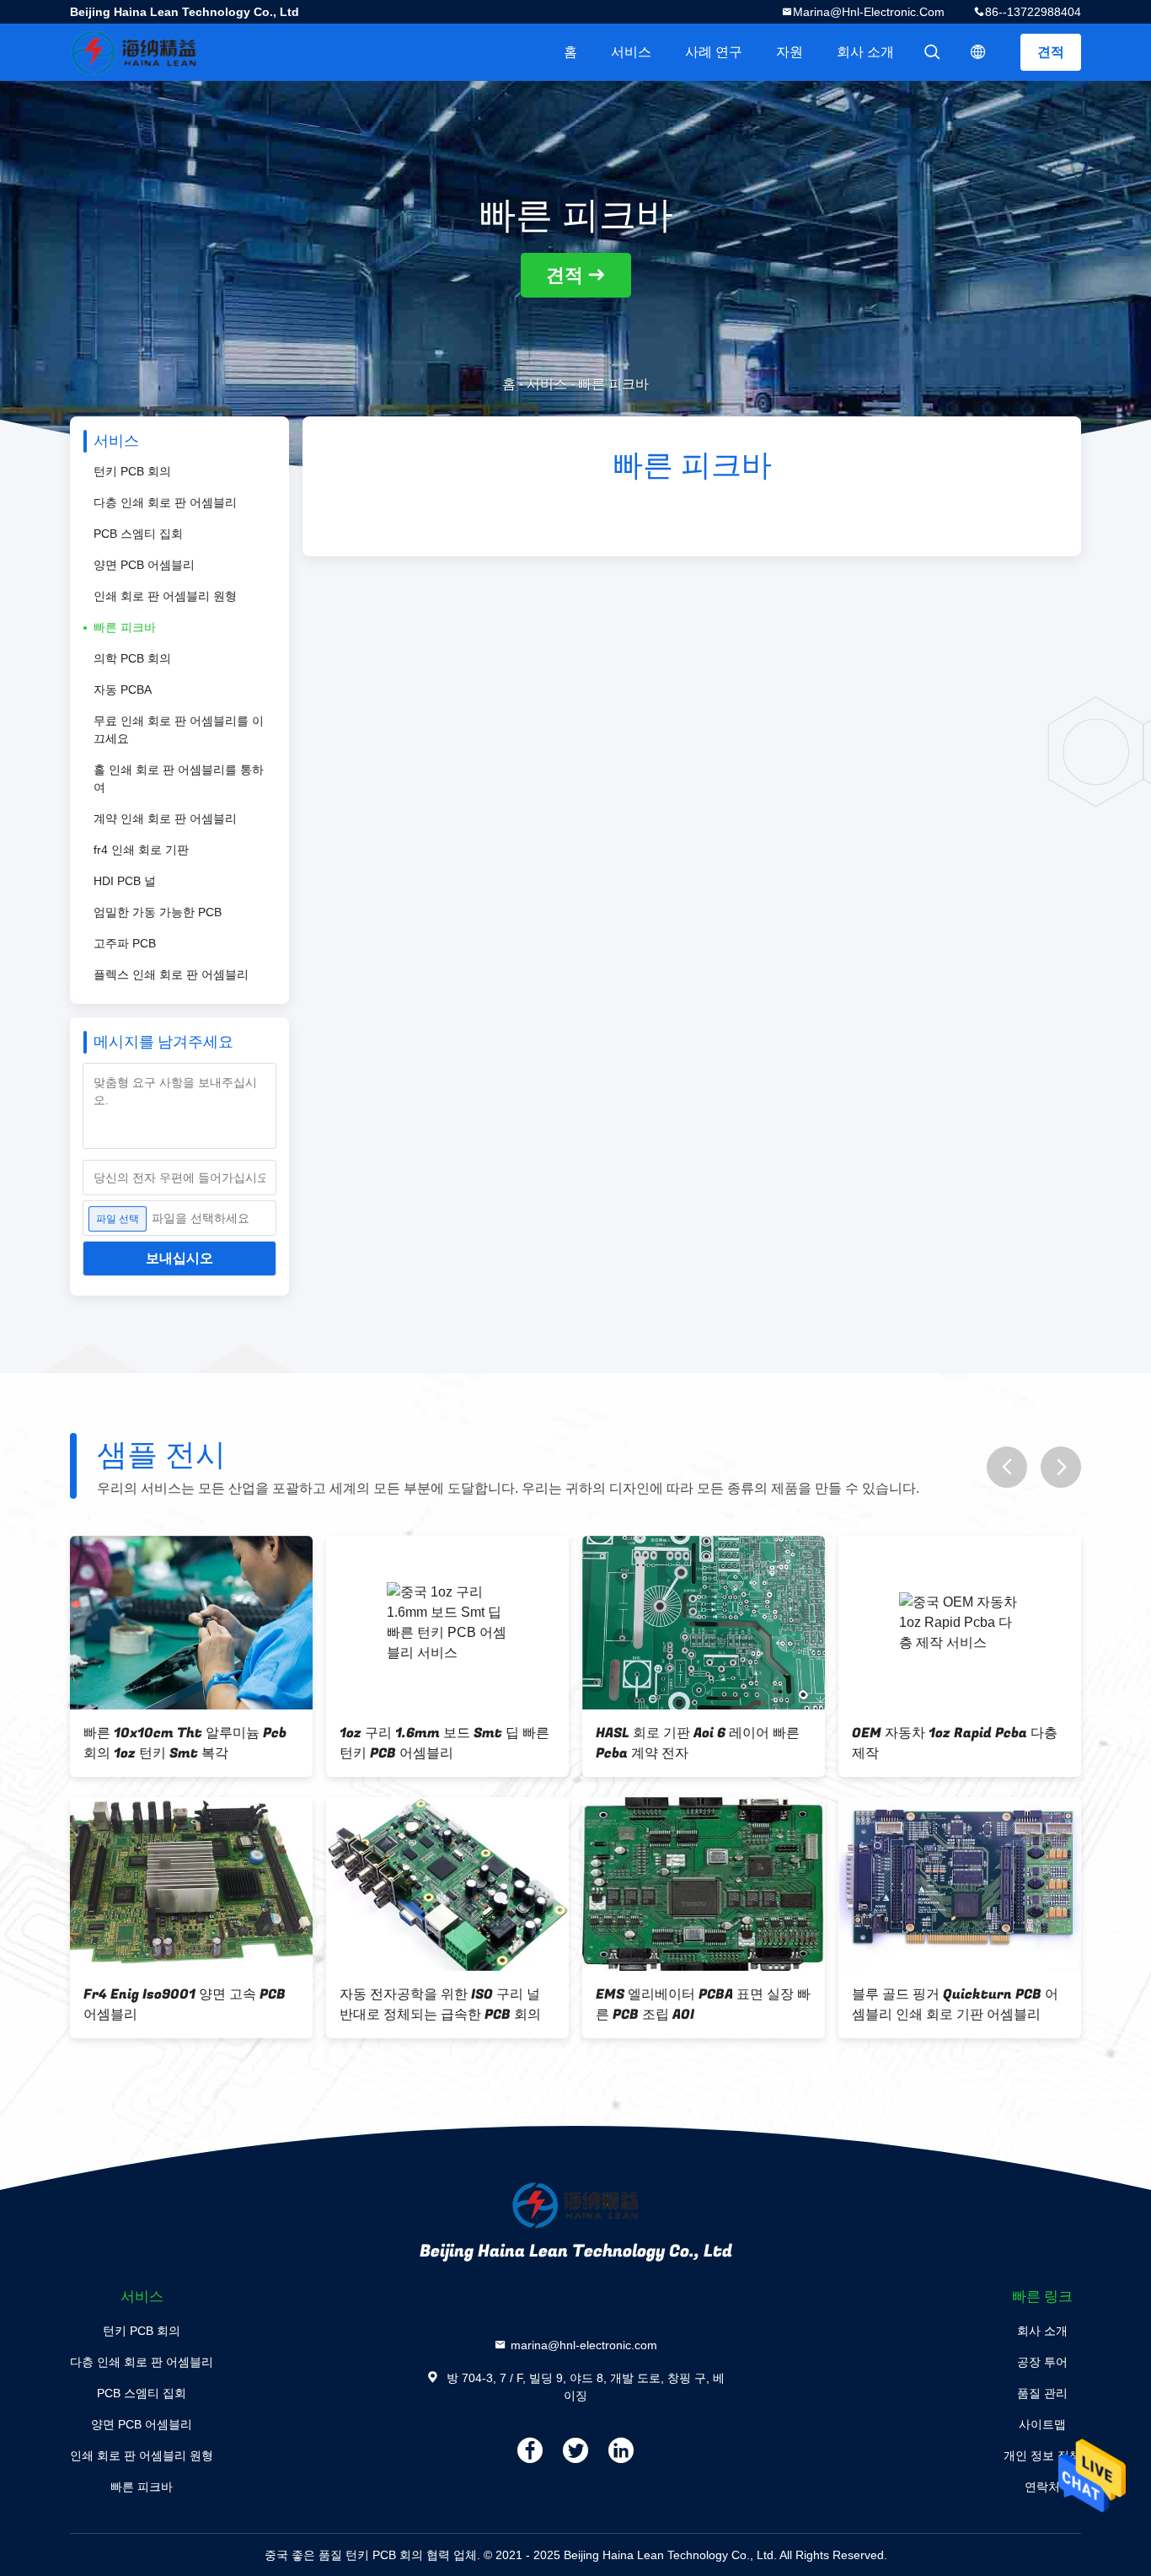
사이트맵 (1042, 2424)
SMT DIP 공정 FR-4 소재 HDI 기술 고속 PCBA (443, 1743)
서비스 (631, 52)
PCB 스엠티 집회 (138, 534)
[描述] (978, 52)
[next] (1061, 1467)
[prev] (1007, 1467)
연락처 (1042, 2487)
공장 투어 (1042, 2362)
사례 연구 (714, 52)
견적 (1051, 52)
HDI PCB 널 (125, 881)
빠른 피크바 (125, 627)
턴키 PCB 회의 (132, 471)
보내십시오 (179, 1258)
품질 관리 (1042, 2393)
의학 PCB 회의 (132, 658)
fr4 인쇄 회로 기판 (141, 850)
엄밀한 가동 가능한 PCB (158, 912)
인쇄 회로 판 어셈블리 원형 (165, 596)
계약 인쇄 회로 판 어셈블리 (165, 818)
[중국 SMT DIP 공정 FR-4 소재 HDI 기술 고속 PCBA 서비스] (447, 1623)
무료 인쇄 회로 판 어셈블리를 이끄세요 (179, 730)
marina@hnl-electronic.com (869, 12)
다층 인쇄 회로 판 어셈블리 (165, 502)
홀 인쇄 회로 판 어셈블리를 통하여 (179, 778)
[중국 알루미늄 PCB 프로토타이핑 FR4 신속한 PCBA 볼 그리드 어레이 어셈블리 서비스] (191, 1623)
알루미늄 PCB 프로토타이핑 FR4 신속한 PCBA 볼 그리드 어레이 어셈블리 (190, 1743)
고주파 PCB (125, 943)
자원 (790, 52)
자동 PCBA (123, 690)
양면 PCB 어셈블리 (144, 565)
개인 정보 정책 (1042, 2455)
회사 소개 (865, 52)
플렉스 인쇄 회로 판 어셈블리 (171, 974)
